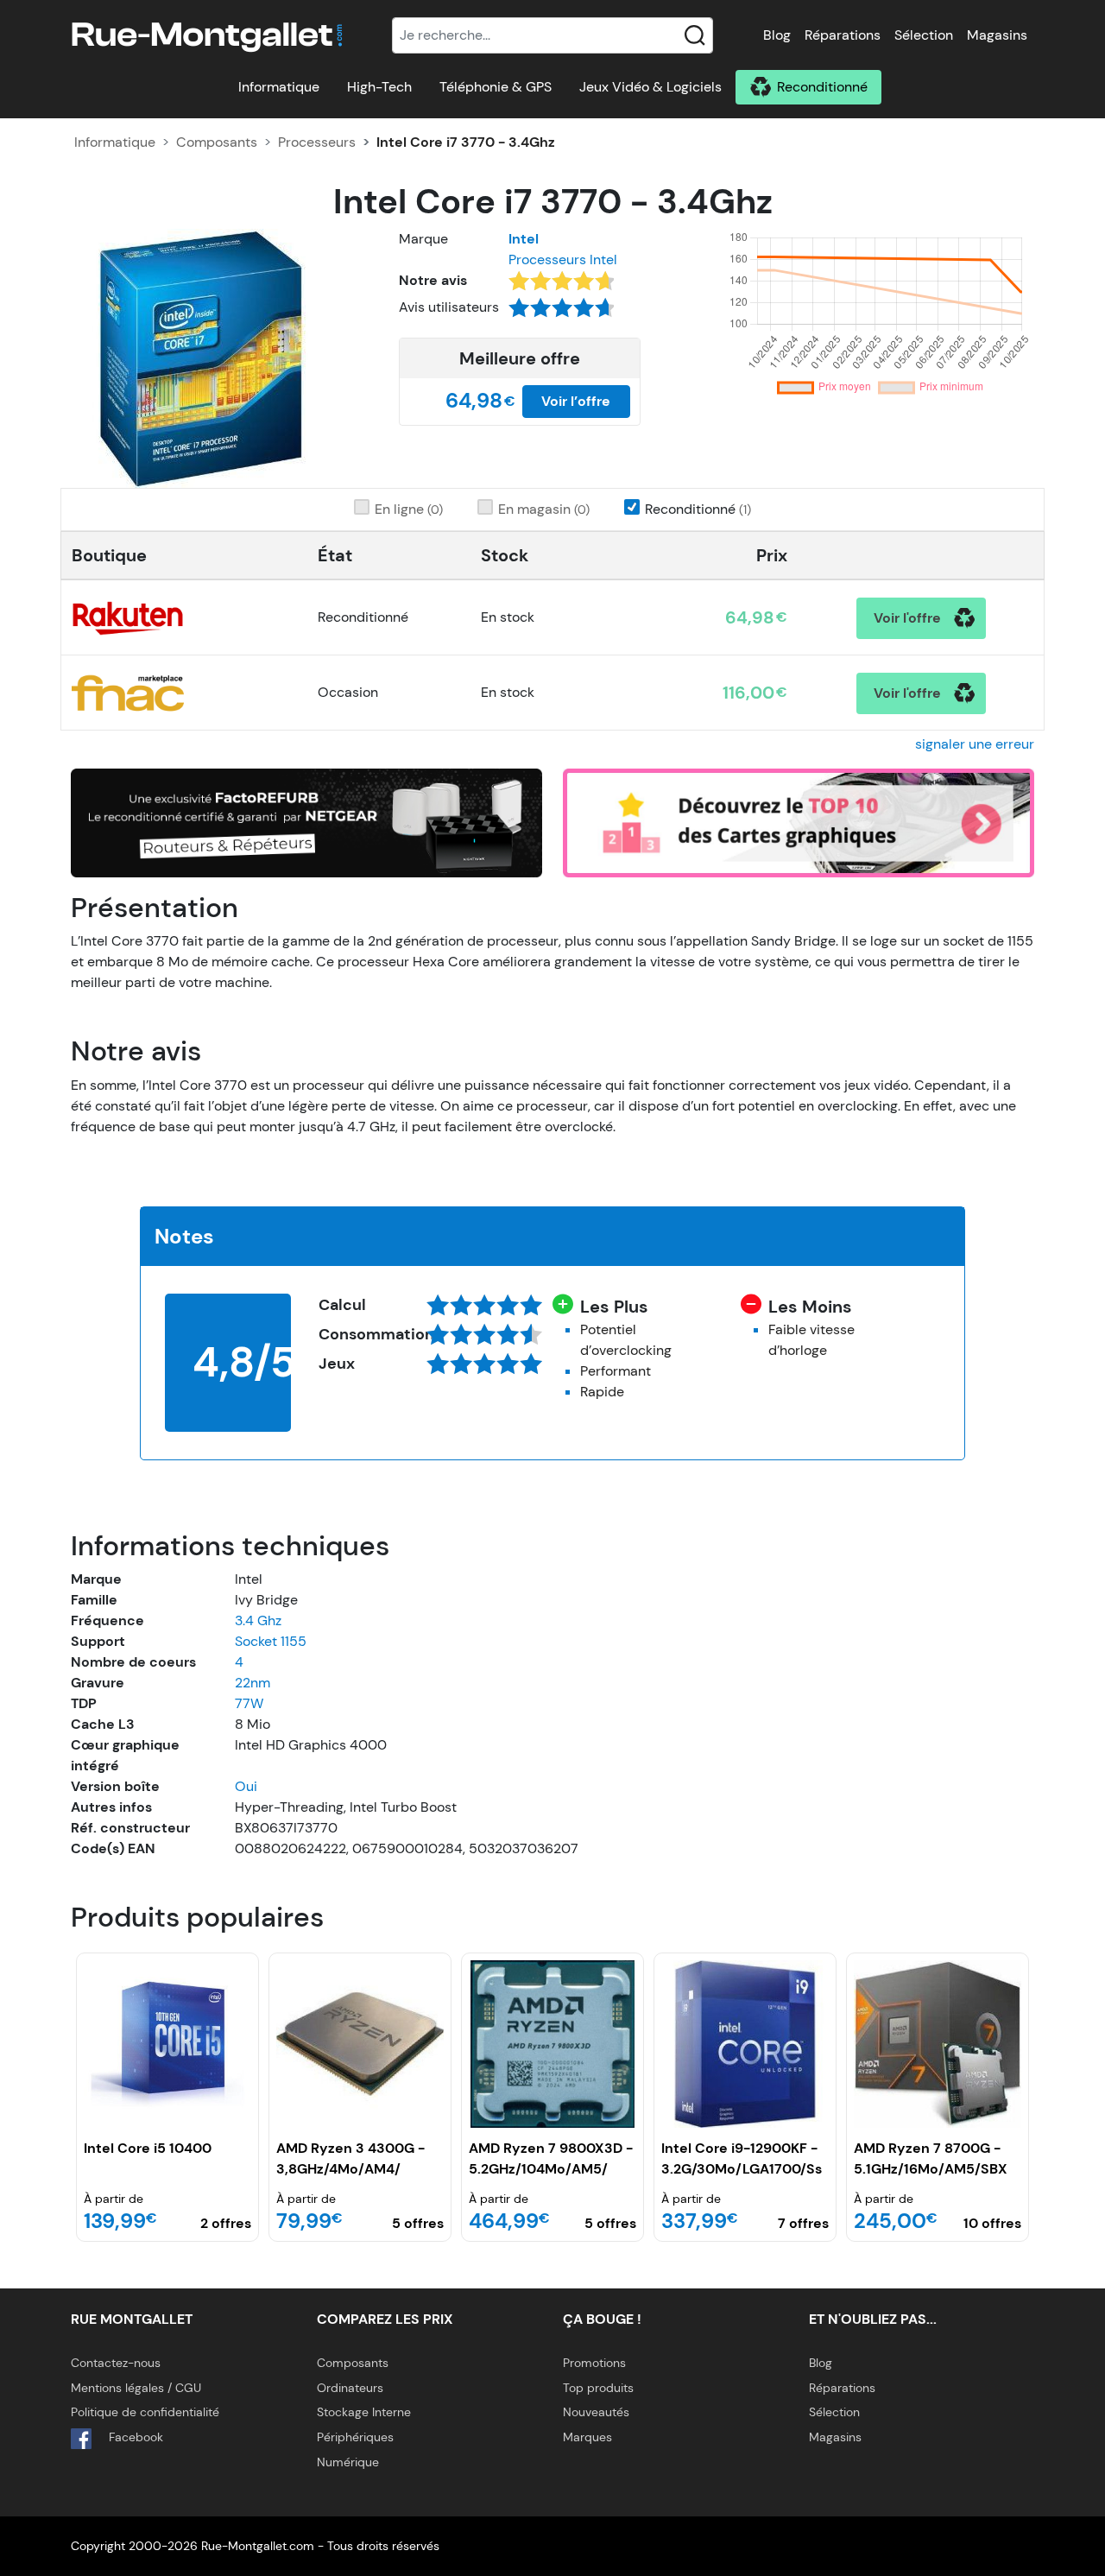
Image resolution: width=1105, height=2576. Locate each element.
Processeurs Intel (563, 259)
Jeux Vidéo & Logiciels (650, 87)
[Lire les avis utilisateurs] (561, 313)
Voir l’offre (576, 401)
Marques (587, 2437)
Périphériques (355, 2437)
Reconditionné (822, 87)
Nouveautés (596, 2412)
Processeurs (317, 142)
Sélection (924, 35)
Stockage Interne (364, 2412)
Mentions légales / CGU (136, 2388)
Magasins (997, 35)
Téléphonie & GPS (496, 87)
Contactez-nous (116, 2363)
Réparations (843, 35)
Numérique (348, 2462)
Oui (246, 1786)
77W (249, 1703)
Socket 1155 (271, 1641)
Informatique (279, 87)
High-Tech (379, 87)
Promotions (594, 2363)
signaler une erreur (975, 744)
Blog (777, 35)
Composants (217, 142)
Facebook (134, 2437)
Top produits (598, 2388)
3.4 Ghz (258, 1620)
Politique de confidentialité (145, 2412)
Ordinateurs (350, 2388)
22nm (253, 1683)
